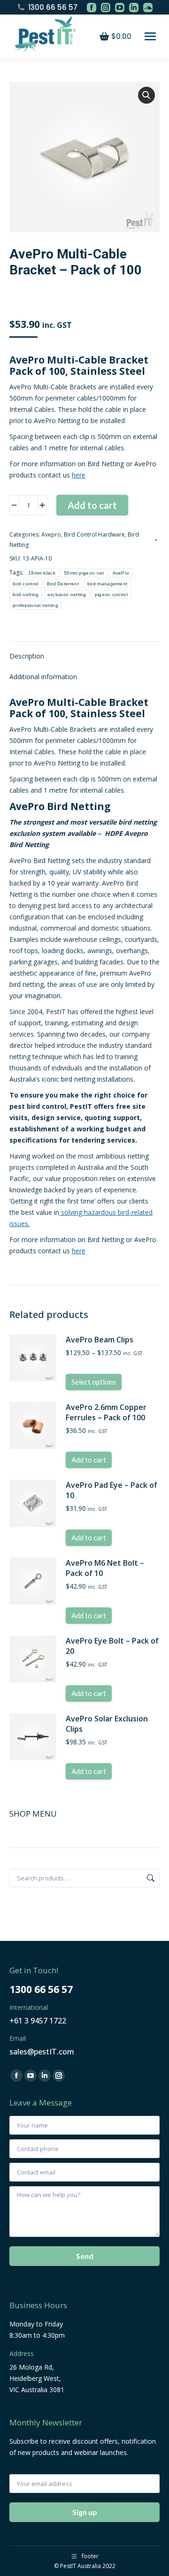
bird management (108, 584)
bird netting (26, 595)
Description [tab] (27, 656)
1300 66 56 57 (53, 7)
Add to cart (92, 505)
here (79, 475)
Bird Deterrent (63, 584)
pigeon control (111, 595)
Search (150, 1878)
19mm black (42, 573)
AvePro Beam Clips (100, 1340)
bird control (26, 584)
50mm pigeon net (84, 573)
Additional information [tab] (43, 677)
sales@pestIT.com (42, 2052)
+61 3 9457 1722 (38, 2021)
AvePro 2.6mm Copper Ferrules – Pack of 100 (106, 1412)
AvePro (121, 573)
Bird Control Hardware (94, 534)
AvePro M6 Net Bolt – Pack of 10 (105, 1568)
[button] (146, 95)
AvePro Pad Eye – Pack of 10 (111, 1490)
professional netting (35, 605)
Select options (94, 1382)
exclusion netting (67, 595)
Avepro (51, 534)
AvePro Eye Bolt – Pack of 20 (112, 1646)
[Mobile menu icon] (150, 36)
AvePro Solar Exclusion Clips (107, 1724)
